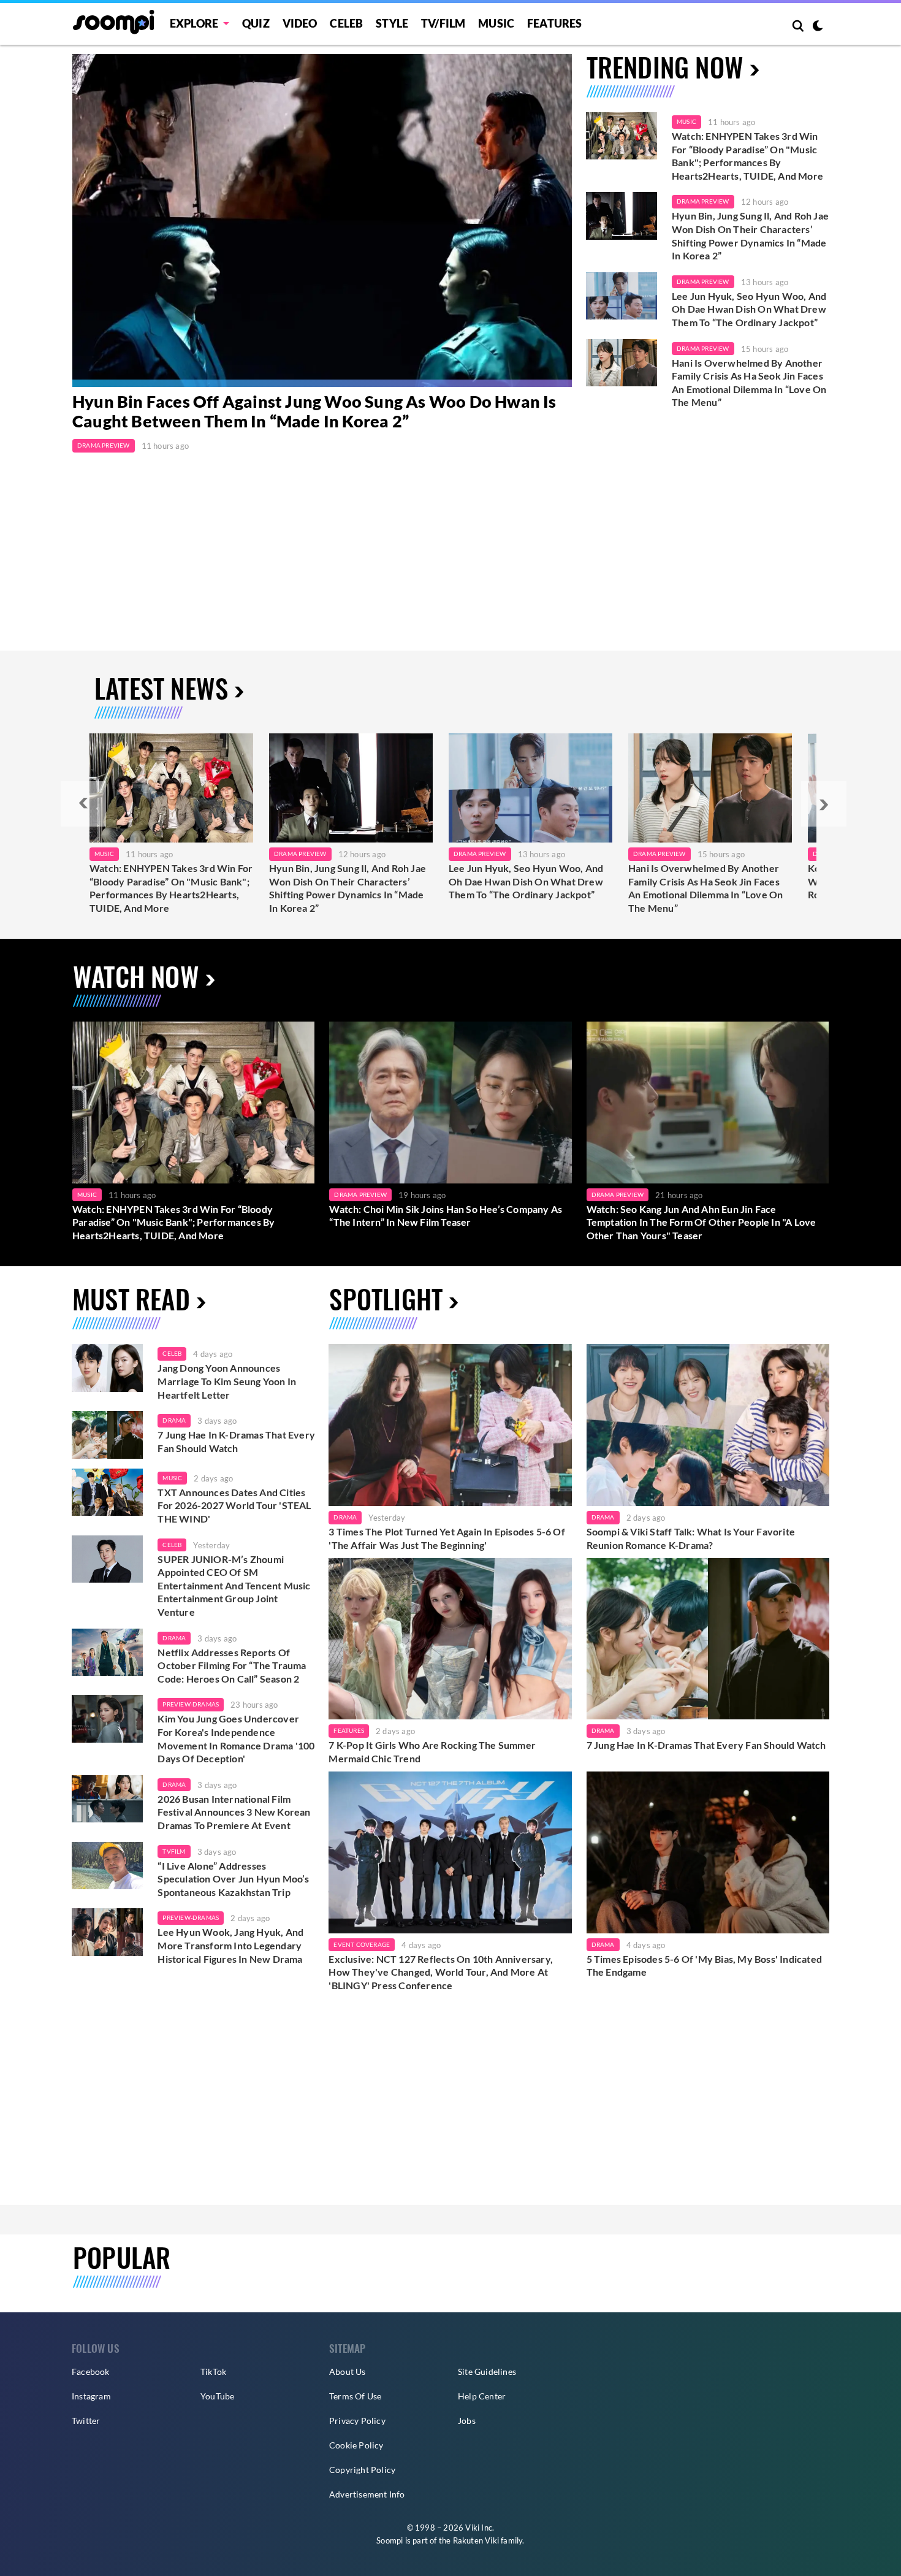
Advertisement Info (367, 2494)
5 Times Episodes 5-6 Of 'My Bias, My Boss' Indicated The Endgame (704, 1966)
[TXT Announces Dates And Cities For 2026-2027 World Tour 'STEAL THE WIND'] (107, 1492)
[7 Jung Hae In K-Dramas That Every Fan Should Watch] (107, 1435)
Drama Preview (104, 445)
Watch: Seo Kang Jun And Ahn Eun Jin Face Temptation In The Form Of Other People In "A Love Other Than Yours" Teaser (701, 1222)
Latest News (161, 688)
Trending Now (665, 67)
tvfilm (174, 1851)
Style (392, 23)
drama (174, 1420)
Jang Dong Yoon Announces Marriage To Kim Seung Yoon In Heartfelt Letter (227, 1381)
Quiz (256, 23)
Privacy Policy (357, 2421)
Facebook (91, 2372)
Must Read (131, 1298)
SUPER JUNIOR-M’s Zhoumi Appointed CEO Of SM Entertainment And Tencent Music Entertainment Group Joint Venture (234, 1585)
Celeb (346, 23)
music (172, 1478)
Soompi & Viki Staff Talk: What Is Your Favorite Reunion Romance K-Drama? (691, 1538)
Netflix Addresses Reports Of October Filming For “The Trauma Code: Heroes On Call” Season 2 (232, 1665)
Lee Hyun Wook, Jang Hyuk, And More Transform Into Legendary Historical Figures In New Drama (230, 1945)
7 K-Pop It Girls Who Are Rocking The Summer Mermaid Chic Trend (432, 1752)
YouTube (217, 2396)
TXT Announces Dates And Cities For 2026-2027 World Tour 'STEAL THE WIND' (234, 1505)
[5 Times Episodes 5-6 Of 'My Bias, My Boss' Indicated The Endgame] (708, 1852)
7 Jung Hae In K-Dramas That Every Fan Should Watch (236, 1441)
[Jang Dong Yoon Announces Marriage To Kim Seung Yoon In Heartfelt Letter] (107, 1368)
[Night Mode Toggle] (818, 27)
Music (496, 23)
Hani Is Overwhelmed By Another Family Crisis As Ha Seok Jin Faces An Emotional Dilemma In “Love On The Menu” (749, 383)
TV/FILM (443, 23)
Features (555, 23)
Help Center (482, 2396)
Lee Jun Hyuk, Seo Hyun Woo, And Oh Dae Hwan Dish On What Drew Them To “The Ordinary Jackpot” (749, 309)
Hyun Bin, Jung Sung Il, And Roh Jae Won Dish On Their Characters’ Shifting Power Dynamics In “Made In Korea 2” (750, 235)
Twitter (86, 2421)
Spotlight (386, 1298)
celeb (172, 1353)
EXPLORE (194, 23)
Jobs (467, 2421)
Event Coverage (362, 1944)
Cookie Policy (356, 2445)
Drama (345, 1517)
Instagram (91, 2396)
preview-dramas (191, 1704)
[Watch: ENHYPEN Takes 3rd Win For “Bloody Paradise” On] (171, 788)
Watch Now (136, 976)
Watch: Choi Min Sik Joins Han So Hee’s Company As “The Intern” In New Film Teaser (446, 1216)
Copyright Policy (362, 2470)
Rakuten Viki (476, 2540)
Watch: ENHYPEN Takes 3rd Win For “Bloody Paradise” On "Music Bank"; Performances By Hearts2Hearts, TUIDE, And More (747, 156)
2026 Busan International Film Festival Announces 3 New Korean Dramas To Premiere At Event (234, 1812)
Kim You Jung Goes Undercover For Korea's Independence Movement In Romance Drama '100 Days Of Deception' (236, 1738)
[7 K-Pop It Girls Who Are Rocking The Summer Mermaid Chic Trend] (450, 1639)
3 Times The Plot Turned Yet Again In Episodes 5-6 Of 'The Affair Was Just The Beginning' (447, 1538)
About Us (348, 2372)
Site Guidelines (487, 2372)
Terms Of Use (355, 2396)
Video (300, 23)
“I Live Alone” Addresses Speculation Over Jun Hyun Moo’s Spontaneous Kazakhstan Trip (233, 1879)
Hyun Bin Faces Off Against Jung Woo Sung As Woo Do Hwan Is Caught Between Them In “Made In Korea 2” (314, 411)
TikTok (213, 2372)
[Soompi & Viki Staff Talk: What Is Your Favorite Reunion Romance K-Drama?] (708, 1425)
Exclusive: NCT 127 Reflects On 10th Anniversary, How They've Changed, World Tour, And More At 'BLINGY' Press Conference (441, 1972)
